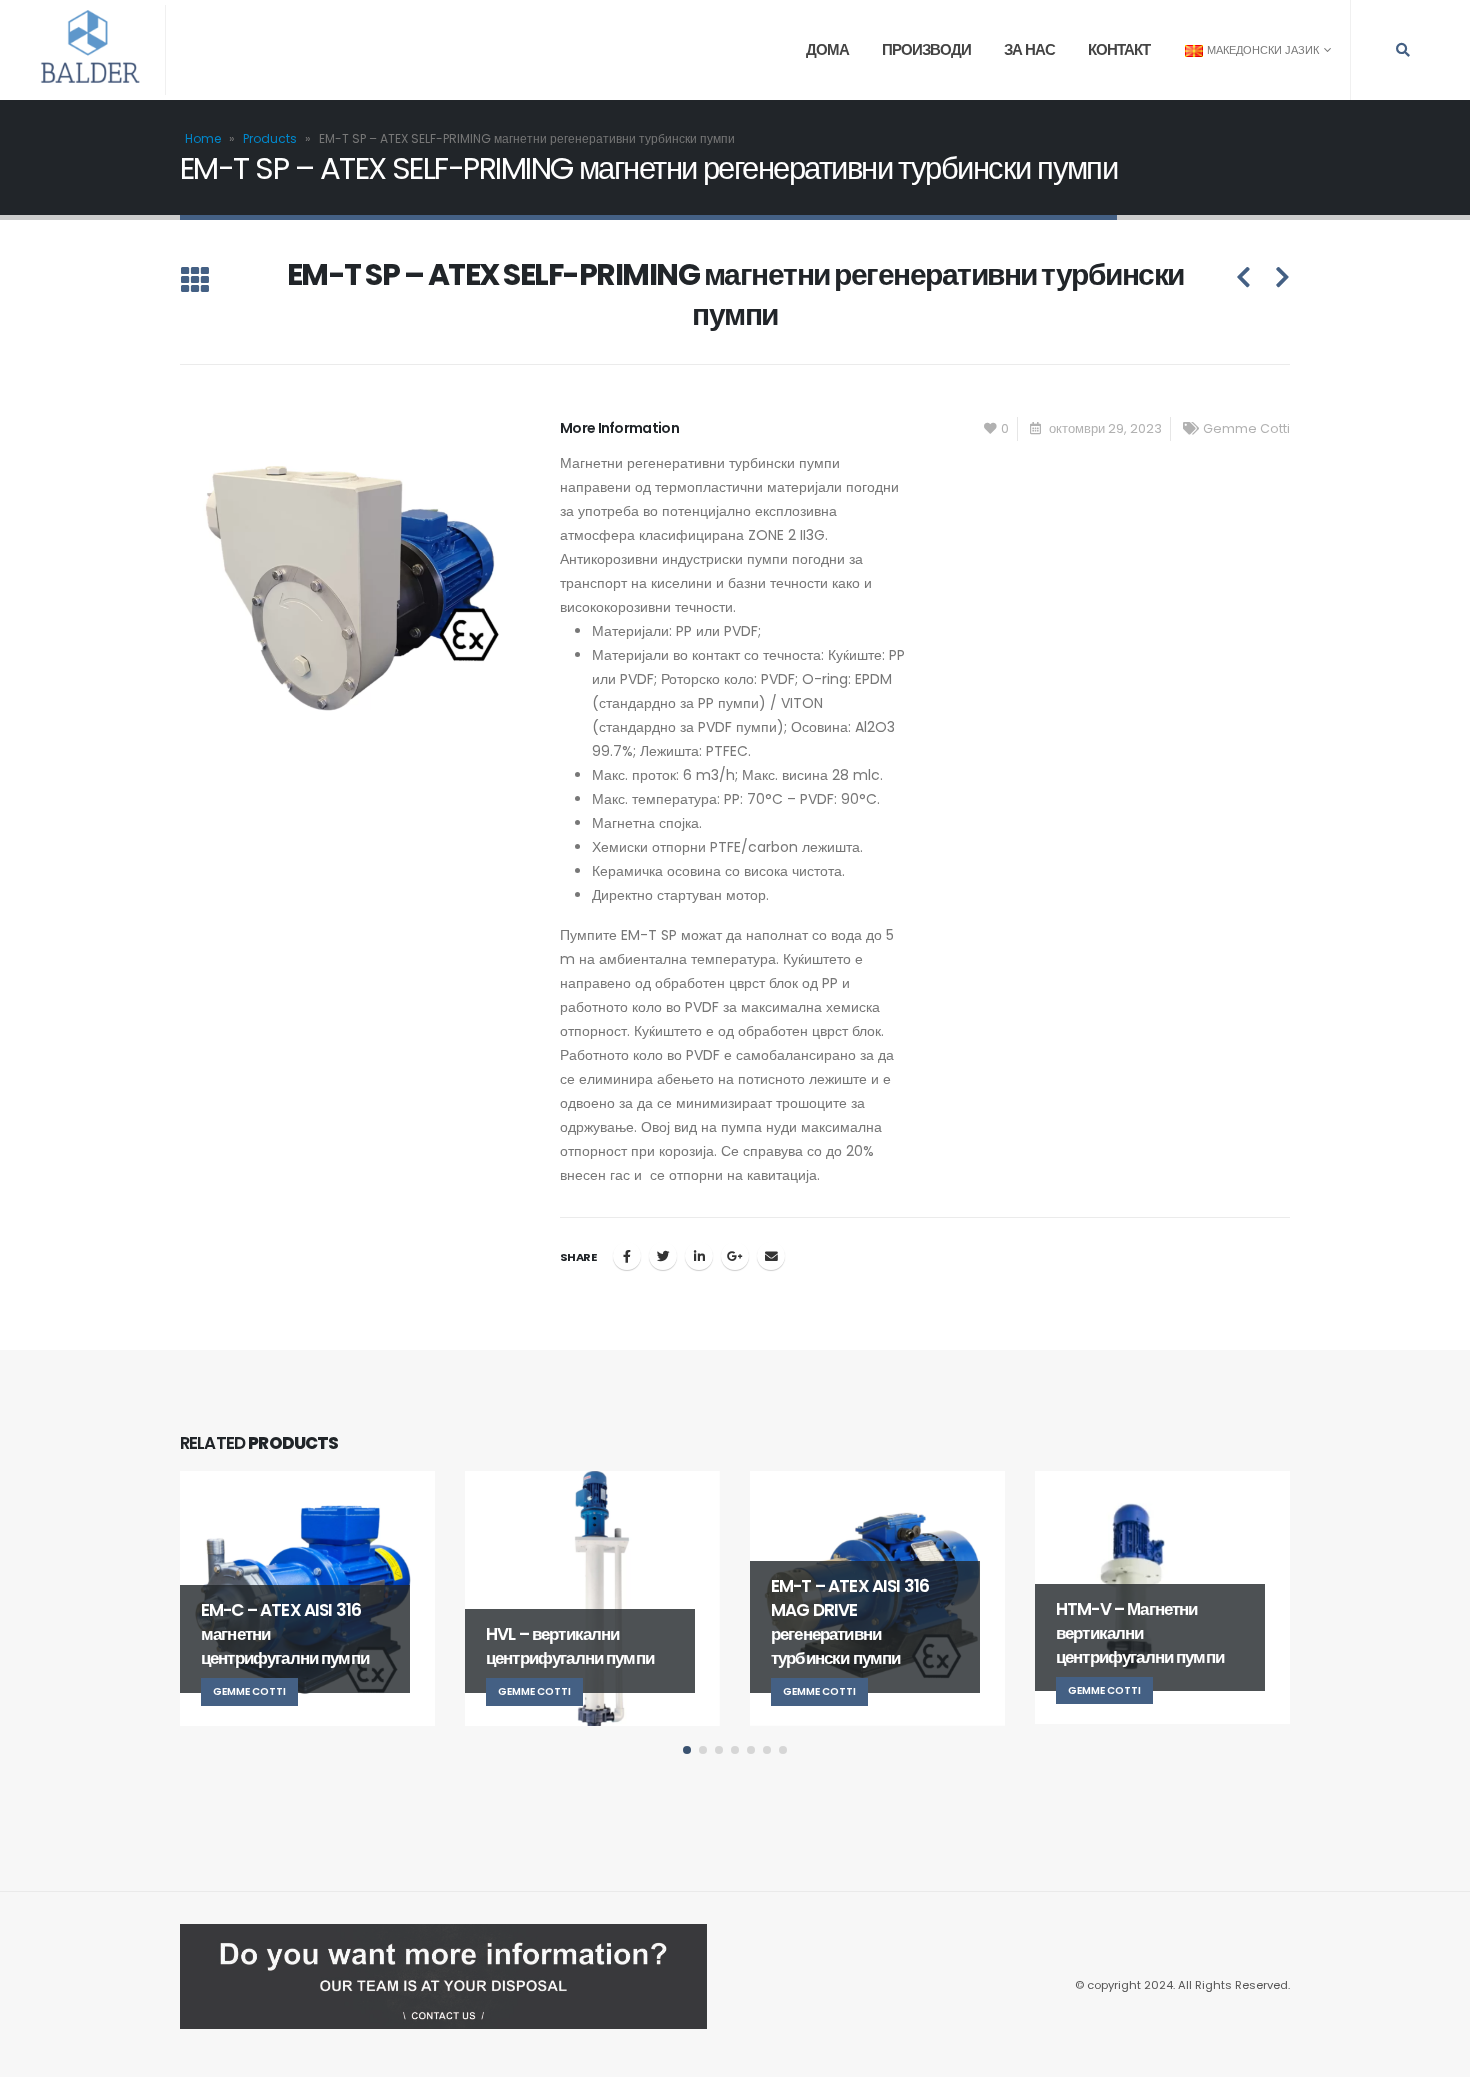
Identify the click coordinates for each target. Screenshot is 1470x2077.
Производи (926, 49)
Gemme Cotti (1246, 428)
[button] (687, 1750)
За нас (1029, 49)
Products (270, 138)
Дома (827, 49)
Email (771, 1256)
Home (203, 138)
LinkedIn (699, 1256)
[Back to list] (194, 281)
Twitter (663, 1256)
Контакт (1119, 49)
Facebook (627, 1256)
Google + (735, 1256)
